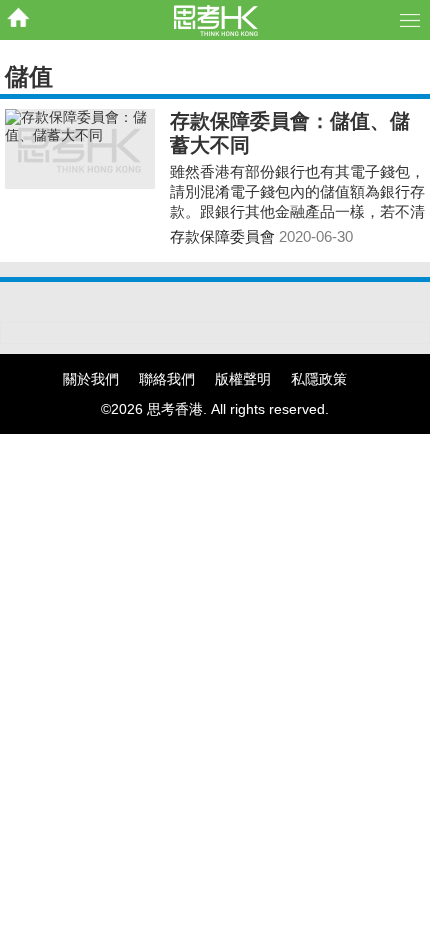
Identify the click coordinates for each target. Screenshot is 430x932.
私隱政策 (319, 379)
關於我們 (91, 379)
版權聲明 (243, 379)
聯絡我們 (167, 379)
